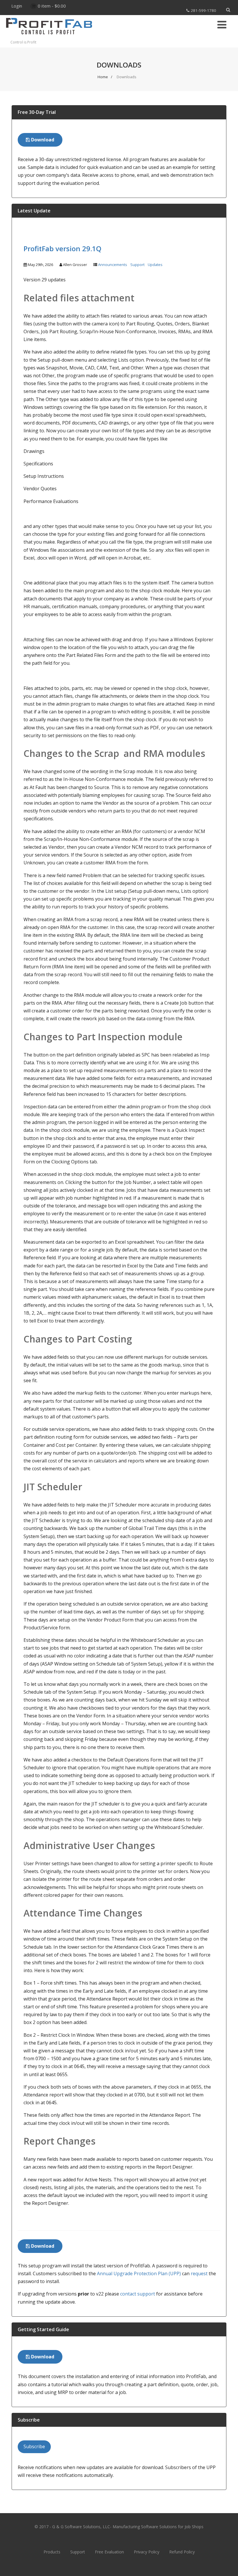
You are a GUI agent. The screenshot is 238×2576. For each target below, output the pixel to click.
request (199, 2273)
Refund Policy (182, 2552)
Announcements (113, 265)
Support (137, 265)
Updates (155, 265)
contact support (138, 2294)
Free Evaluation (109, 2552)
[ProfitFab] (49, 37)
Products (52, 2552)
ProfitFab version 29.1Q (62, 248)
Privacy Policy (147, 2552)
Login (17, 6)
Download (42, 140)
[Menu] (222, 24)
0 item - (52, 6)
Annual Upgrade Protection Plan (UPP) (139, 2273)
